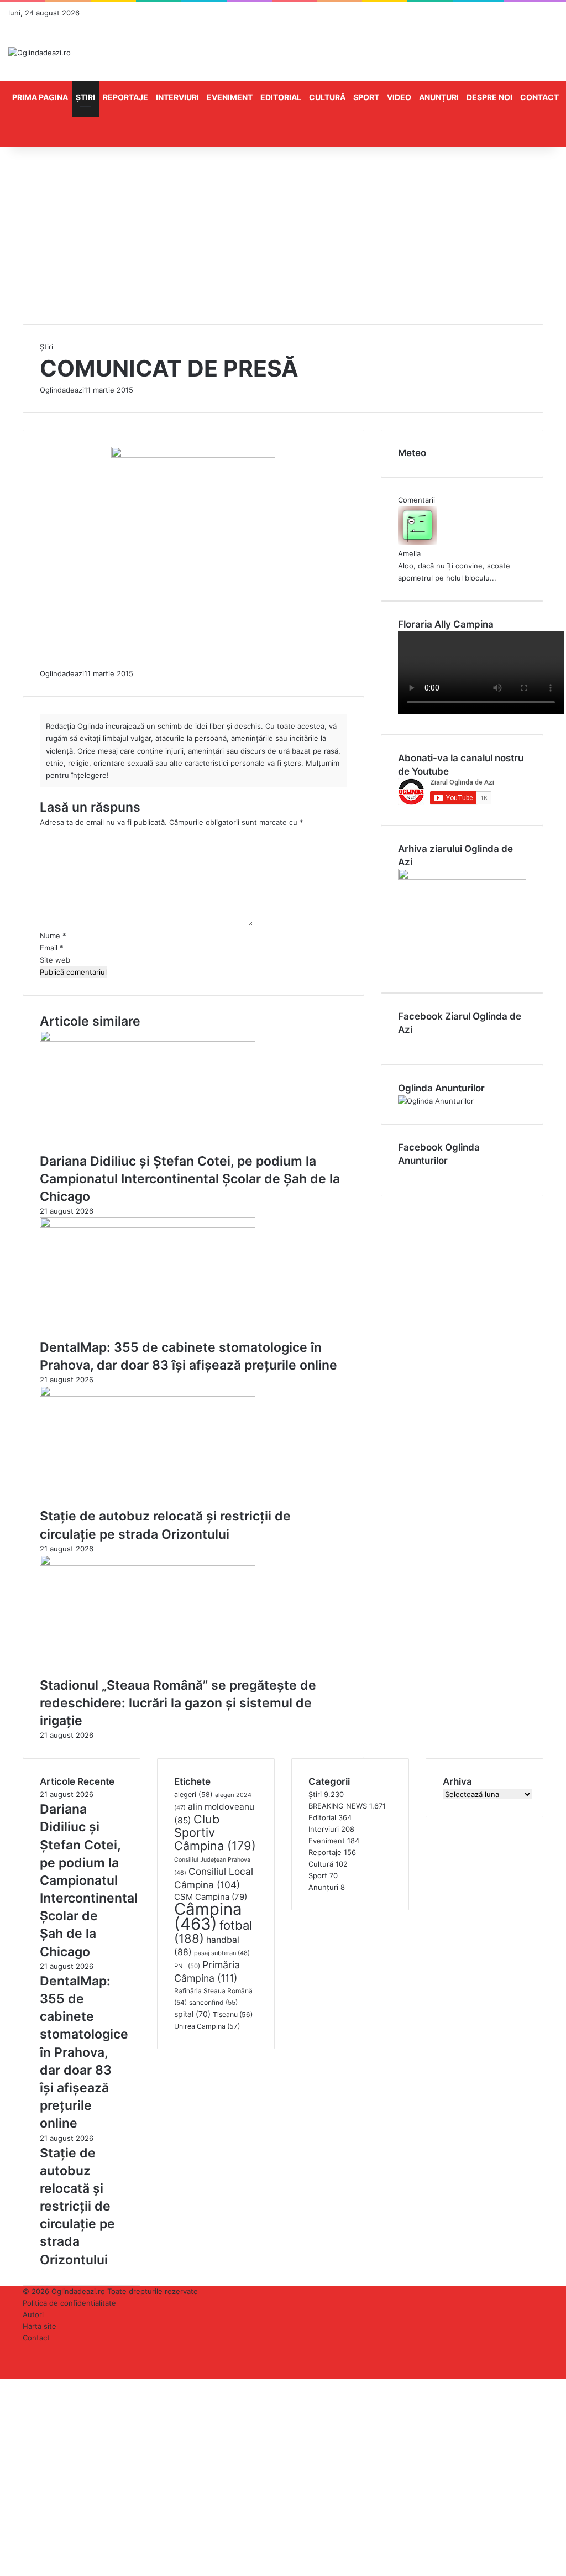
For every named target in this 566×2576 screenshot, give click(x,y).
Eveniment (230, 97)
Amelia (409, 553)
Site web (55, 960)
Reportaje (125, 97)
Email (52, 948)
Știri (85, 97)
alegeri (193, 1794)
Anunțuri (439, 97)
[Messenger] (8, 2384)
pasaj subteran (222, 1953)
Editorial (281, 97)
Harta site (40, 2326)
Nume (53, 936)
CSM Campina (211, 1897)
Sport (366, 97)
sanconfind (213, 2002)
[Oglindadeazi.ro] (40, 53)
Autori (33, 2314)
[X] (3, 2384)
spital (192, 2014)
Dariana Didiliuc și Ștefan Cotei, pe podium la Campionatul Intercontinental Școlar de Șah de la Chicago (190, 1179)
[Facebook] (1, 2384)
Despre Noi (489, 97)
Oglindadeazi (62, 390)
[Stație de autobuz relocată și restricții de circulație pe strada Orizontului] (148, 1394)
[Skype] (6, 2384)
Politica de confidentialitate (69, 2303)
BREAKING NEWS (338, 1806)
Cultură (327, 97)
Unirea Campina (207, 2026)
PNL (187, 1966)
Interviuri (177, 97)
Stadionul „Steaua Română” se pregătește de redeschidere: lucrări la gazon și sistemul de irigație (178, 1703)
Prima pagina (40, 97)
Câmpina (208, 1916)
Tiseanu (233, 2015)
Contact (539, 97)
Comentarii (416, 500)
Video (399, 97)
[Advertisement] (283, 241)
